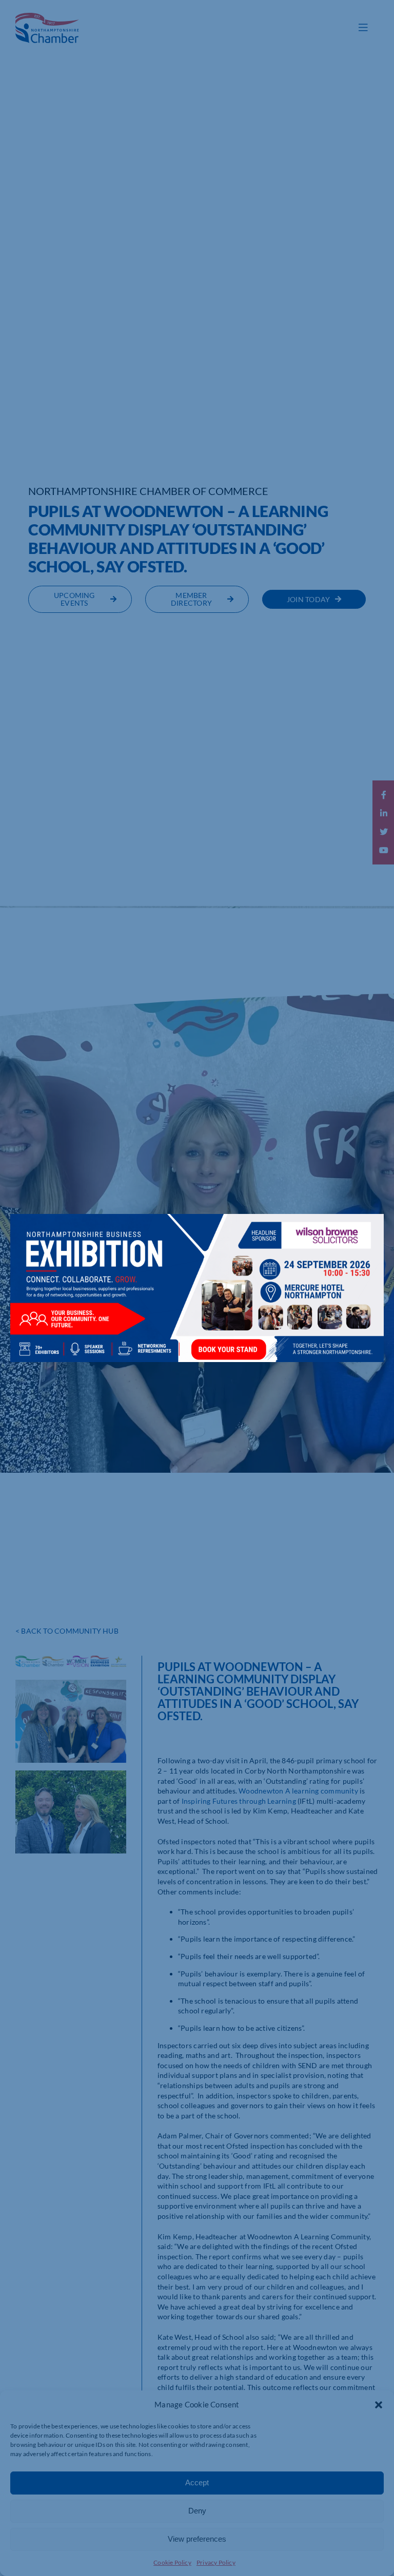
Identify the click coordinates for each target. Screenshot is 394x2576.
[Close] (366, 1229)
